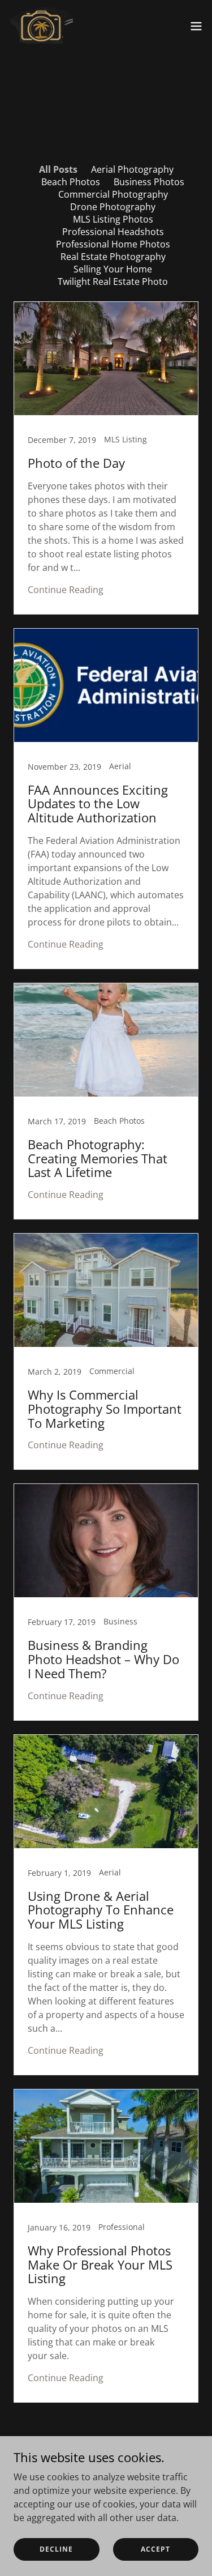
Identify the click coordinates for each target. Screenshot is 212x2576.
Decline (56, 2549)
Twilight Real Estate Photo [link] (113, 282)
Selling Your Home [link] (113, 269)
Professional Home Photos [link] (113, 244)
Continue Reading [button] (66, 590)
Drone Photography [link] (113, 207)
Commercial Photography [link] (113, 194)
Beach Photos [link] (71, 182)
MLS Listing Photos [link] (113, 219)
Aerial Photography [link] (132, 169)
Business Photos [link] (149, 182)
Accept (155, 2549)
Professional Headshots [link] (113, 232)
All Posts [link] (58, 169)
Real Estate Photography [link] (113, 257)
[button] (196, 26)
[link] (41, 26)
